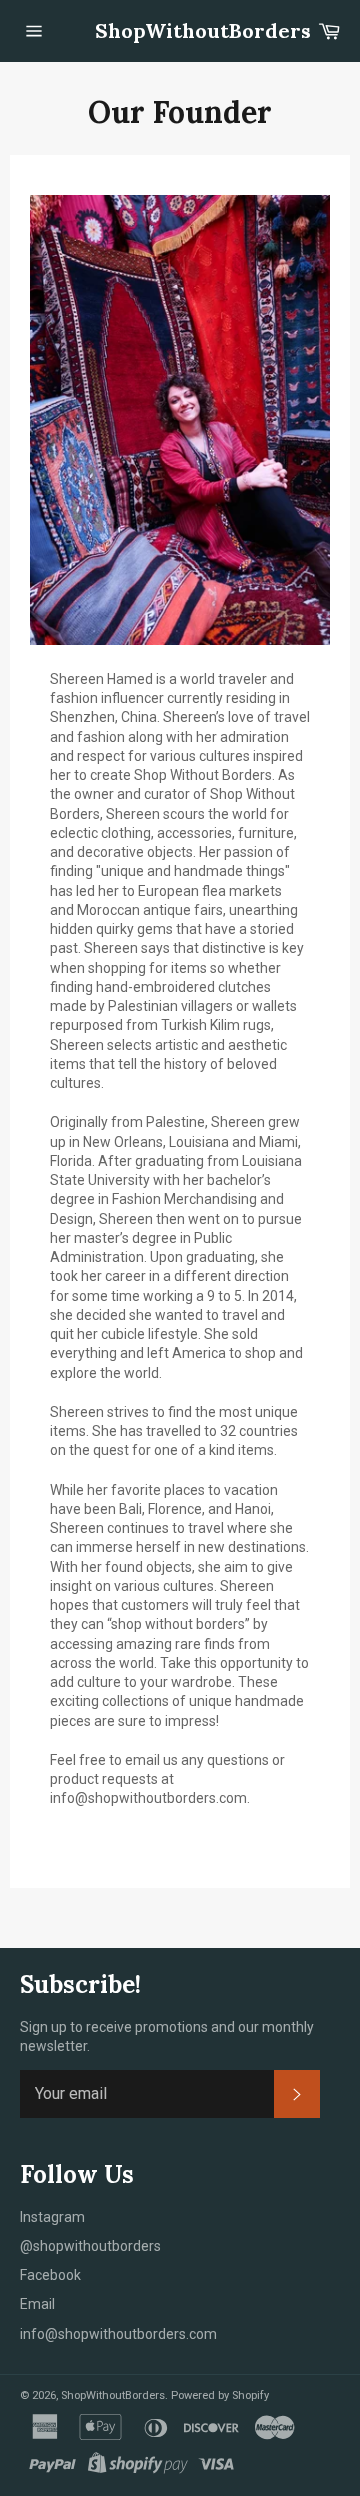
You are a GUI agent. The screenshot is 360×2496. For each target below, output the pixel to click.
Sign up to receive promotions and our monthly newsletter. (167, 2036)
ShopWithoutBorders (180, 30)
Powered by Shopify (220, 2395)
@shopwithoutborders (90, 2246)
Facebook (50, 2275)
